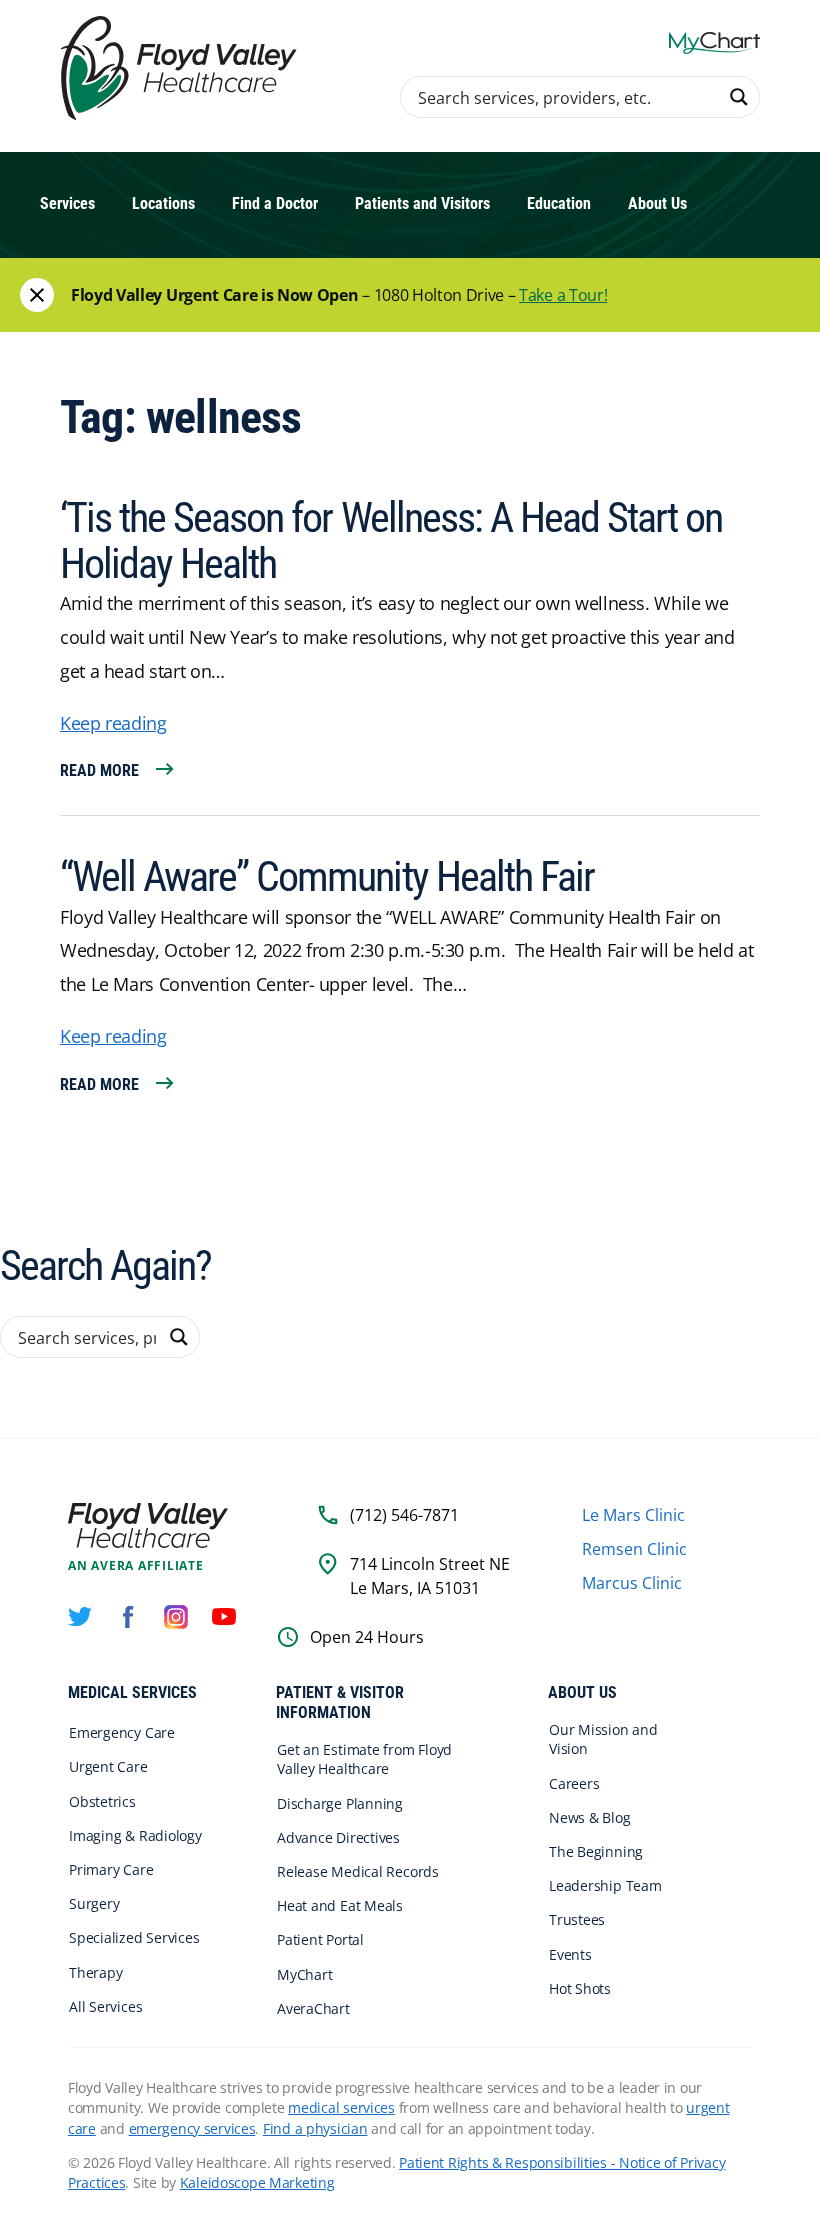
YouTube (224, 1617)
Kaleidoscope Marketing (257, 2182)
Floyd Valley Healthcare (148, 1525)
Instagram (176, 1617)
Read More (99, 770)
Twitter (80, 1617)
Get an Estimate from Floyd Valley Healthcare (364, 1759)
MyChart (304, 1974)
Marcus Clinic (632, 1583)
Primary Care (111, 1869)
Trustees (577, 1919)
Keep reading (113, 723)
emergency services (192, 2128)
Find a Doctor (275, 203)
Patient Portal (320, 1939)
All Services (105, 2006)
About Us (657, 203)
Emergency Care (122, 1732)
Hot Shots (580, 1988)
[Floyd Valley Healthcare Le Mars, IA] (182, 69)
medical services (341, 2107)
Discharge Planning (340, 1803)
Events (570, 1954)
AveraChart (313, 2008)
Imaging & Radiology (135, 1835)
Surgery (94, 1903)
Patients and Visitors (422, 203)
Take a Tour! (563, 295)
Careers (574, 1783)
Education (559, 203)
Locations (163, 203)
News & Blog (590, 1817)
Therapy (95, 1972)
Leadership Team (605, 1885)
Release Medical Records (358, 1871)
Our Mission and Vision (603, 1739)
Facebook (128, 1617)
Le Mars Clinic (633, 1515)
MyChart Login (714, 42)
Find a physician (315, 2128)
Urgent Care (108, 1766)
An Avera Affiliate (136, 1566)
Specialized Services (134, 1937)
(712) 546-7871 (404, 1515)
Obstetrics (102, 1801)
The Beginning (596, 1851)
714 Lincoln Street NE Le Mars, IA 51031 (430, 1576)
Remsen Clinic (634, 1549)
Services (67, 203)
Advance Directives (338, 1837)
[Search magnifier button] (739, 97)
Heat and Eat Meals (340, 1905)
